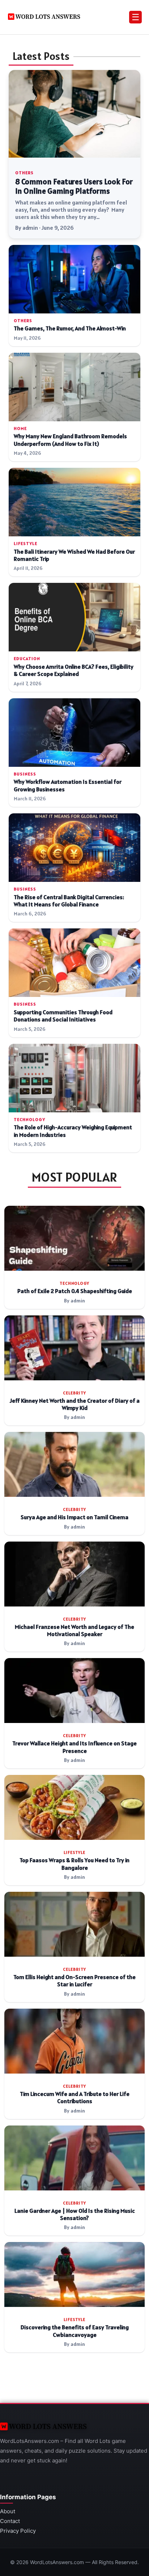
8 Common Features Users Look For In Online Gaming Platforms (74, 186)
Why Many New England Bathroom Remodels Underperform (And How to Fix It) (70, 440)
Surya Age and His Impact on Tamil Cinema (74, 1517)
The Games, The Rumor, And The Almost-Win (70, 328)
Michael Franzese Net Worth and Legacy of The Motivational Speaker (74, 1630)
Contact (10, 2521)
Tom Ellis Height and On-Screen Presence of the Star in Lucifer (74, 1981)
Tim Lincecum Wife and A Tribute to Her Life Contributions (75, 2098)
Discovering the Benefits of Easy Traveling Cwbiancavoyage (75, 2331)
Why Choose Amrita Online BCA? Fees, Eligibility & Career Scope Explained (74, 670)
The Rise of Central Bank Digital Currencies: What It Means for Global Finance (69, 901)
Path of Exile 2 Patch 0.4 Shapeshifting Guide (75, 1291)
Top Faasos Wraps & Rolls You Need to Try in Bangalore (74, 1864)
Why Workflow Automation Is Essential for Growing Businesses (68, 785)
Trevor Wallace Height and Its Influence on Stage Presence (74, 1747)
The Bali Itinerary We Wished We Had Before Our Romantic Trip (74, 555)
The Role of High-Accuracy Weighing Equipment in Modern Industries (73, 1131)
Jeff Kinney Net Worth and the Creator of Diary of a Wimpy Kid (75, 1404)
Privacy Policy (18, 2531)
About (8, 2511)
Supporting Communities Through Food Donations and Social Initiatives (63, 1016)
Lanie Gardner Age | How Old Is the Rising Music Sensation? (75, 2214)
